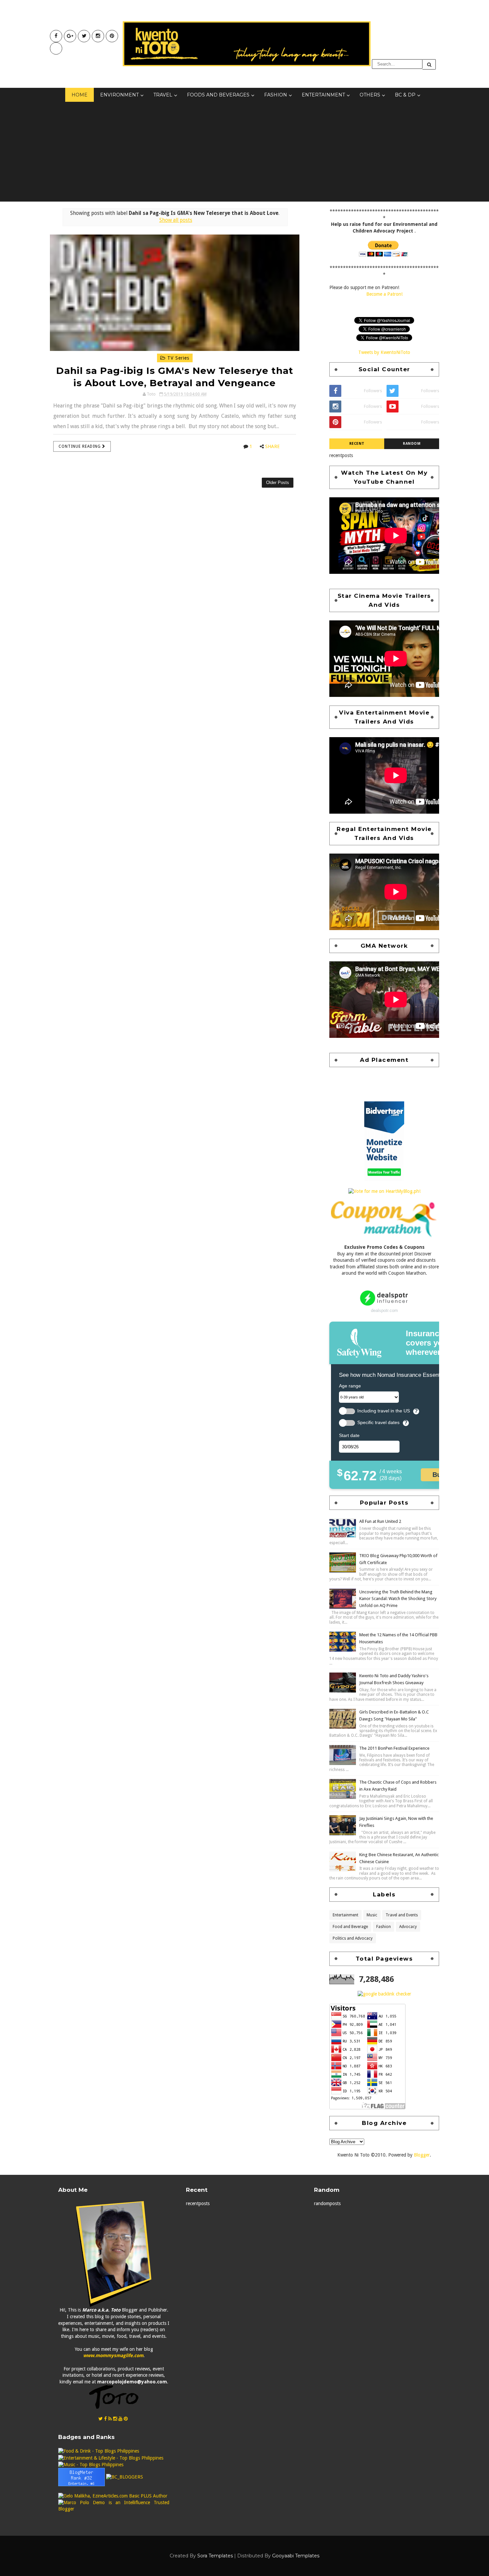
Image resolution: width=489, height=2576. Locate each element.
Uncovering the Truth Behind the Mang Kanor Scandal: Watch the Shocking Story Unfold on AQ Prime (398, 1599)
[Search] (429, 64)
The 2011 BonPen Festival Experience (394, 1748)
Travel (163, 95)
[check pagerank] (384, 1994)
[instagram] (98, 36)
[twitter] (84, 36)
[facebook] (56, 36)
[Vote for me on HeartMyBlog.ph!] (384, 1191)
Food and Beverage (350, 1927)
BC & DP (405, 95)
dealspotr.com (384, 1310)
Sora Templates (215, 2556)
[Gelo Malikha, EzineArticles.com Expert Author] (113, 2496)
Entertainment (323, 95)
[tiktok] (56, 48)
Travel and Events (402, 1915)
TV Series (177, 358)
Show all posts (176, 220)
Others (370, 95)
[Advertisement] (244, 152)
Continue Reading (80, 446)
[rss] (110, 2419)
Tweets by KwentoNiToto (384, 352)
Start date (349, 1435)
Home (80, 95)
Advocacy (408, 1927)
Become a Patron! (384, 294)
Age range (350, 1386)
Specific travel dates (378, 1423)
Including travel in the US (384, 1411)
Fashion (276, 95)
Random (412, 444)
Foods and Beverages (218, 95)
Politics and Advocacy (353, 1938)
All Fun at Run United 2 (380, 1521)
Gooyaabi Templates (296, 2556)
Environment (119, 95)
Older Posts (278, 483)
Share (272, 446)
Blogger (422, 2155)
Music (372, 1915)
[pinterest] (112, 36)
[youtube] (70, 36)
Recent (357, 444)
